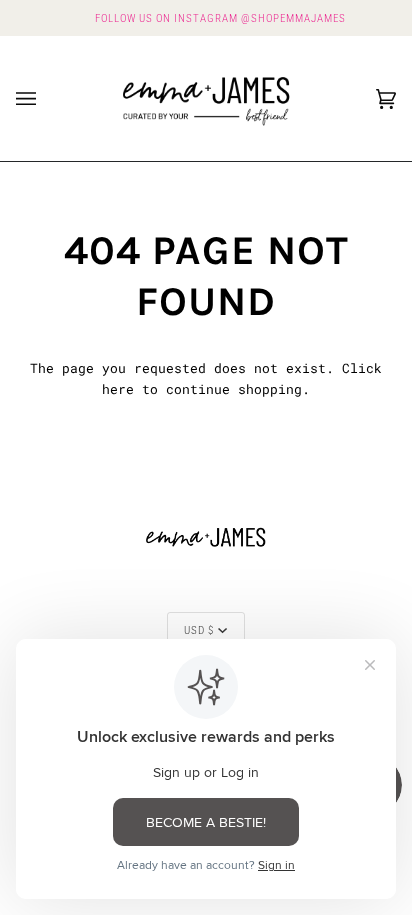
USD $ (199, 630)
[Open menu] (46, 98)
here (118, 389)
